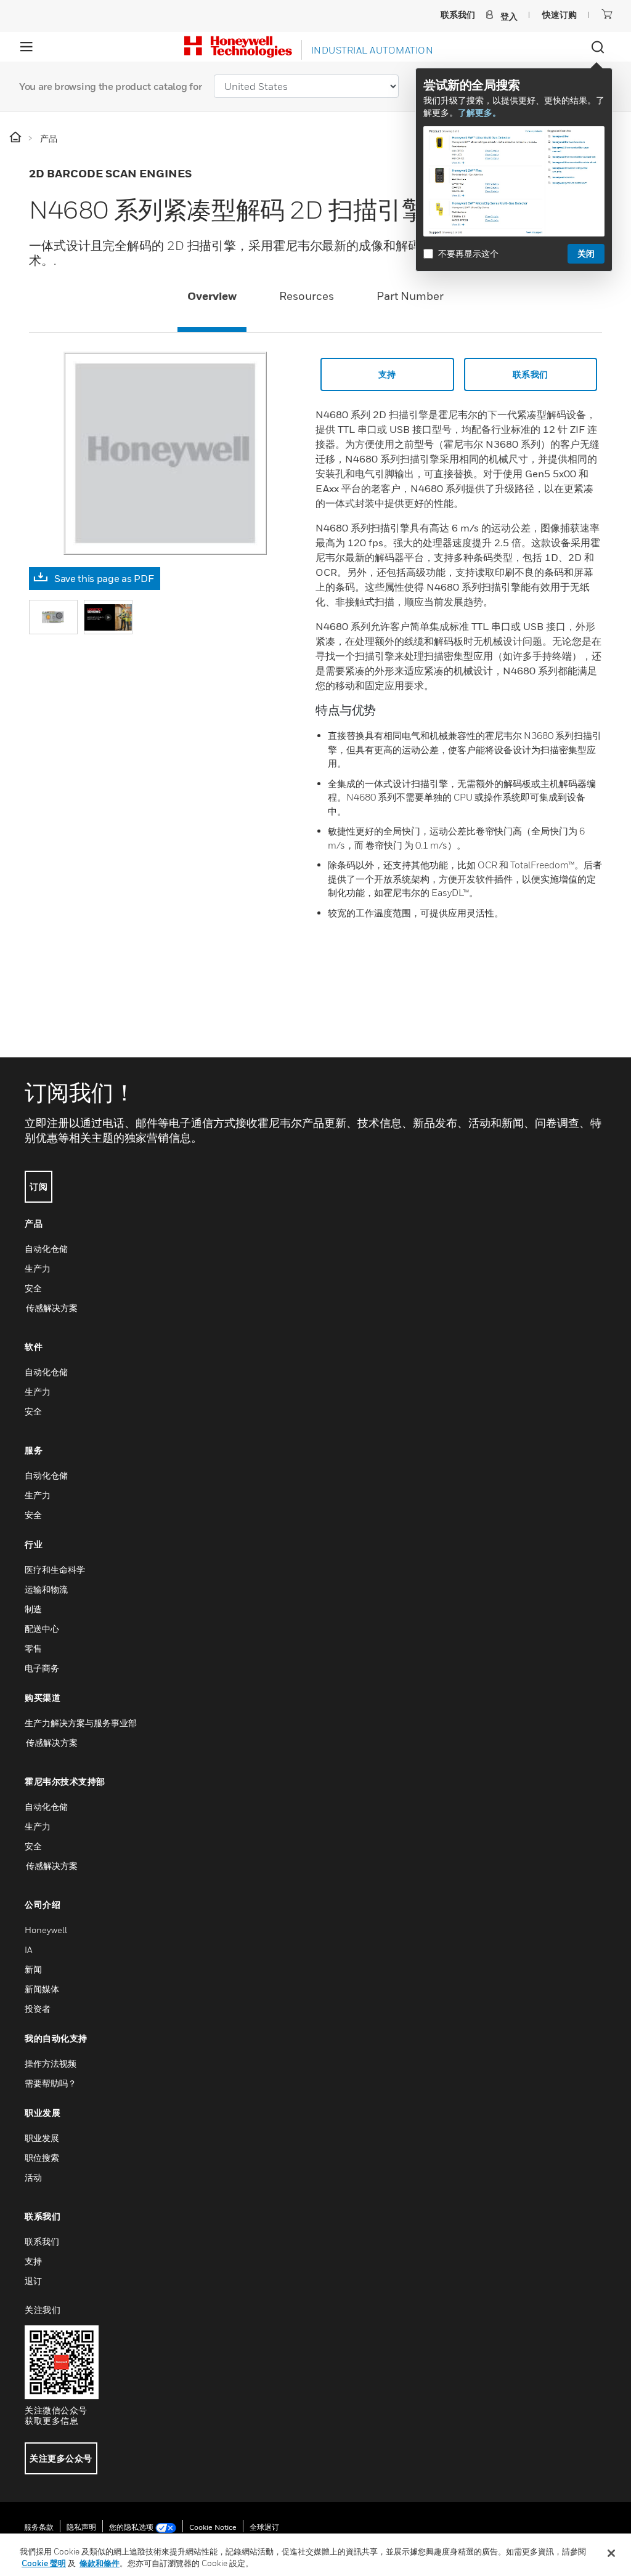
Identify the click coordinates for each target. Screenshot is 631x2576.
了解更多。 (479, 112)
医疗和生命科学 (55, 1569)
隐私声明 (81, 2527)
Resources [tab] (307, 296)
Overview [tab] (212, 296)
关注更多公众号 (61, 2458)
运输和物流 (46, 1589)
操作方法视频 (51, 2063)
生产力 (38, 1268)
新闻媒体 (42, 1989)
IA (28, 1949)
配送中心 (42, 1629)
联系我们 (531, 374)
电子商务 (42, 1668)
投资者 (38, 2009)
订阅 (39, 1186)
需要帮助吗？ (51, 2083)
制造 (33, 1609)
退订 (33, 2281)
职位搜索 (42, 2158)
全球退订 (264, 2527)
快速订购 (560, 14)
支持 (387, 374)
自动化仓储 (46, 1249)
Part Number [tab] (410, 296)
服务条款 (39, 2527)
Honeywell (46, 1930)
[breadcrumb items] (16, 138)
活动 (33, 2177)
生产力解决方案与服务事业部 (81, 1723)
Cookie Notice (213, 2527)
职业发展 (42, 2138)
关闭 (586, 253)
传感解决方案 (51, 1308)
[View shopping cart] (607, 14)
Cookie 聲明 (44, 2563)
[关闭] (611, 2553)
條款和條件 (100, 2563)
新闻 (33, 1969)
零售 (33, 1648)
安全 (33, 1288)
